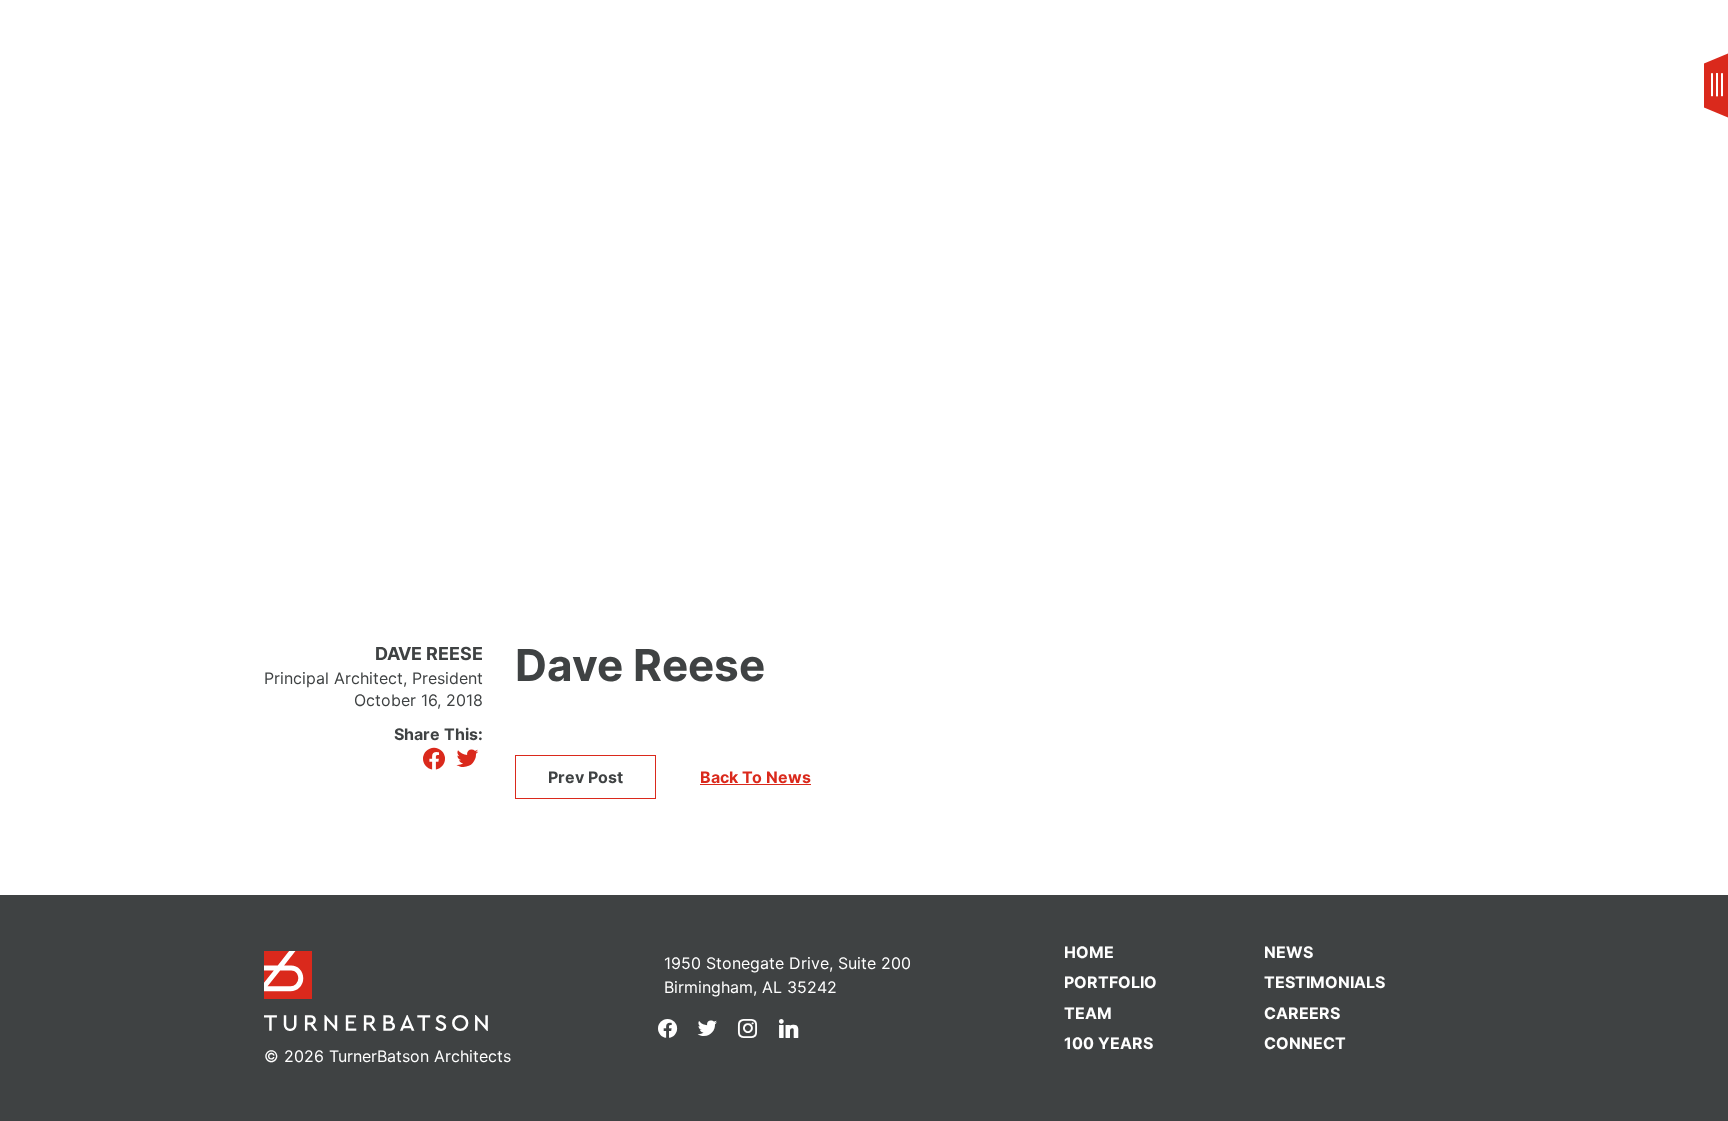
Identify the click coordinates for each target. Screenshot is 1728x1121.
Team (88, 36)
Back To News (755, 777)
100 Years (1108, 1043)
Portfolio (1110, 982)
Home (1089, 952)
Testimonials (1324, 982)
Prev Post (585, 777)
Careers (1302, 1013)
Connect (1305, 1043)
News (1288, 952)
